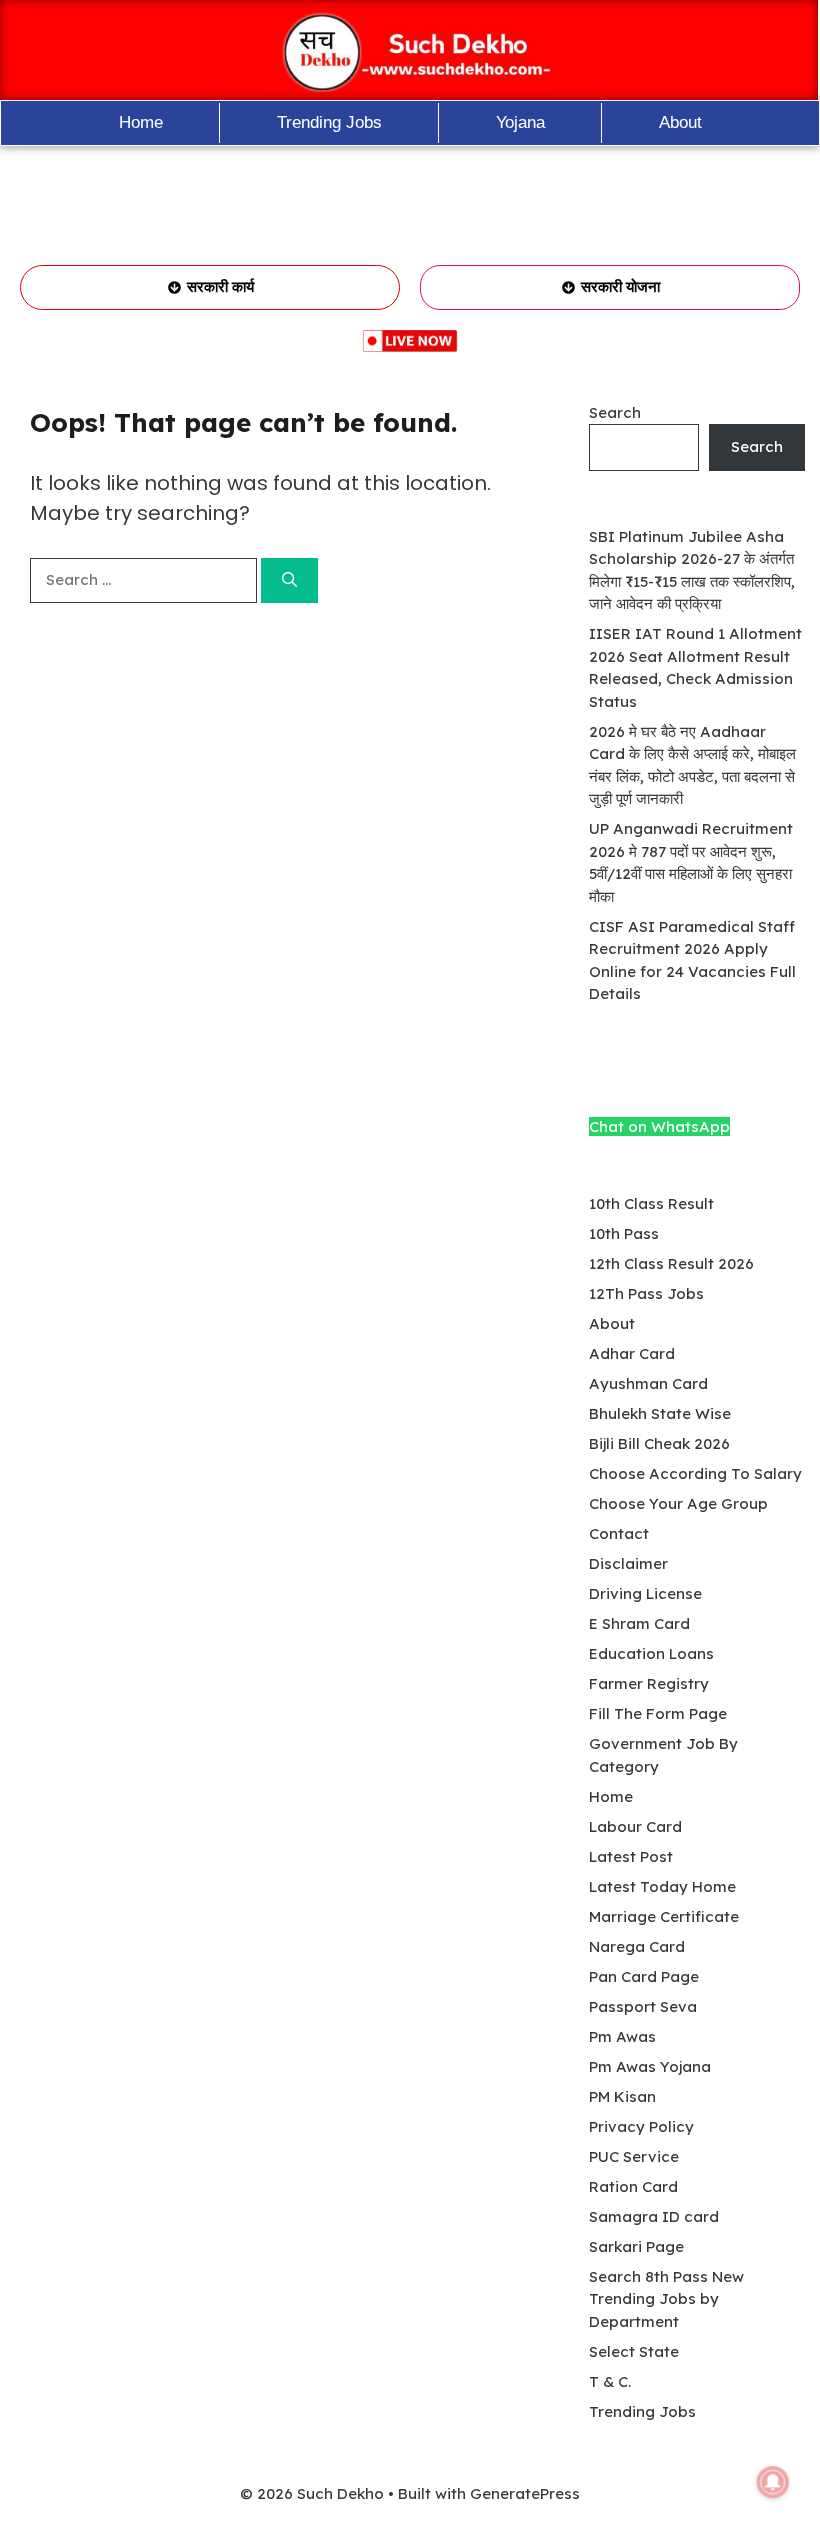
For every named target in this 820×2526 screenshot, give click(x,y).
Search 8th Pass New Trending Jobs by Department (666, 2299)
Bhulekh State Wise (660, 1413)
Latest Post (631, 1856)
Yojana (520, 122)
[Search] (289, 580)
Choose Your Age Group (678, 1503)
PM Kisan (622, 2096)
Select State (634, 2351)
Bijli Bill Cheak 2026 (659, 1443)
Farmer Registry (649, 1683)
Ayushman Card (648, 1383)
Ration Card (633, 2186)
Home (141, 122)
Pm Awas (622, 2036)
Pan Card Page (644, 1976)
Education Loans (651, 1653)
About (680, 122)
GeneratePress (525, 2493)
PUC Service (634, 2156)
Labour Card (635, 1826)
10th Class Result (651, 1203)
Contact (619, 1533)
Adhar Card (632, 1353)
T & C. (610, 2381)
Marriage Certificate (664, 1916)
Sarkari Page (636, 2246)
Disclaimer (628, 1563)
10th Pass (624, 1233)
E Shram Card (639, 1623)
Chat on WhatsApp (659, 1126)
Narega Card (637, 1946)
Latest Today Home (662, 1886)
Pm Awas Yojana (650, 2066)
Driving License (645, 1593)
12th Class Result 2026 (671, 1263)
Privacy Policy (641, 2126)
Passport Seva (643, 2006)
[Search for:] (145, 579)
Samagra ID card (654, 2216)
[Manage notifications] (773, 2482)
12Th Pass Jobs (646, 1293)
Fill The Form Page (658, 1713)
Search (615, 412)
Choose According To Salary (695, 1473)
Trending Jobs (329, 122)
